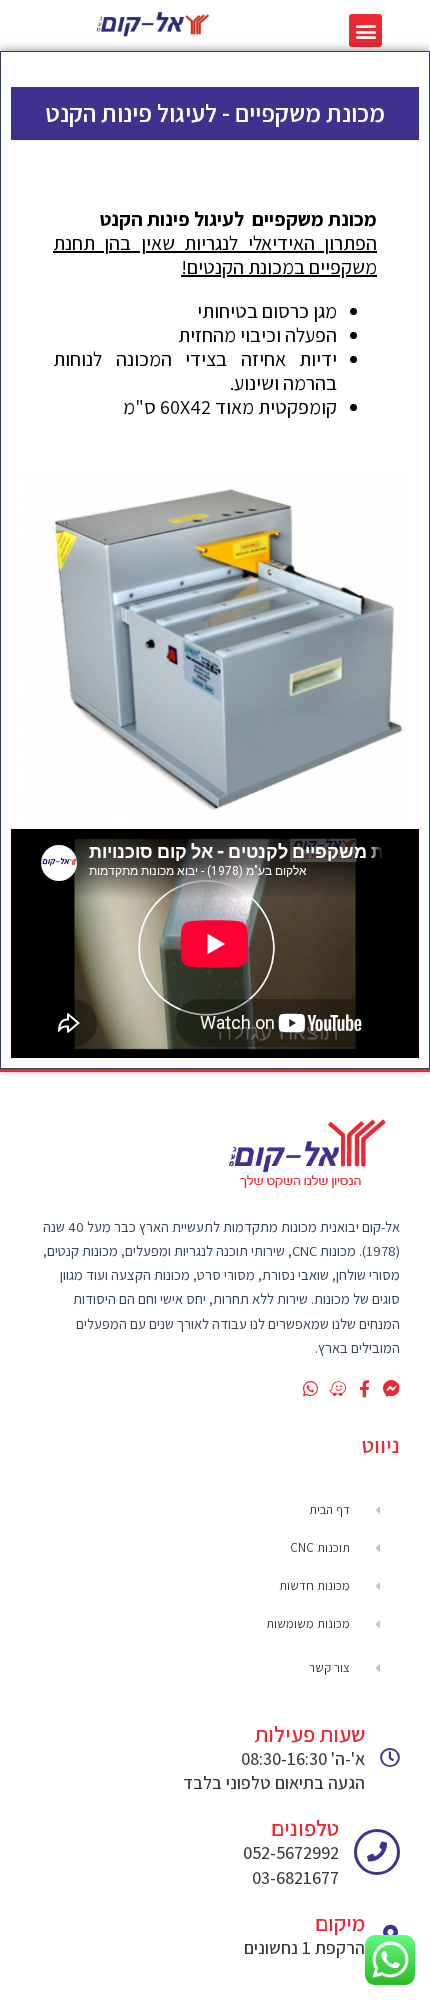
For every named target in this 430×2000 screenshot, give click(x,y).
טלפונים (305, 1828)
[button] (365, 30)
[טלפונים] (377, 1852)
